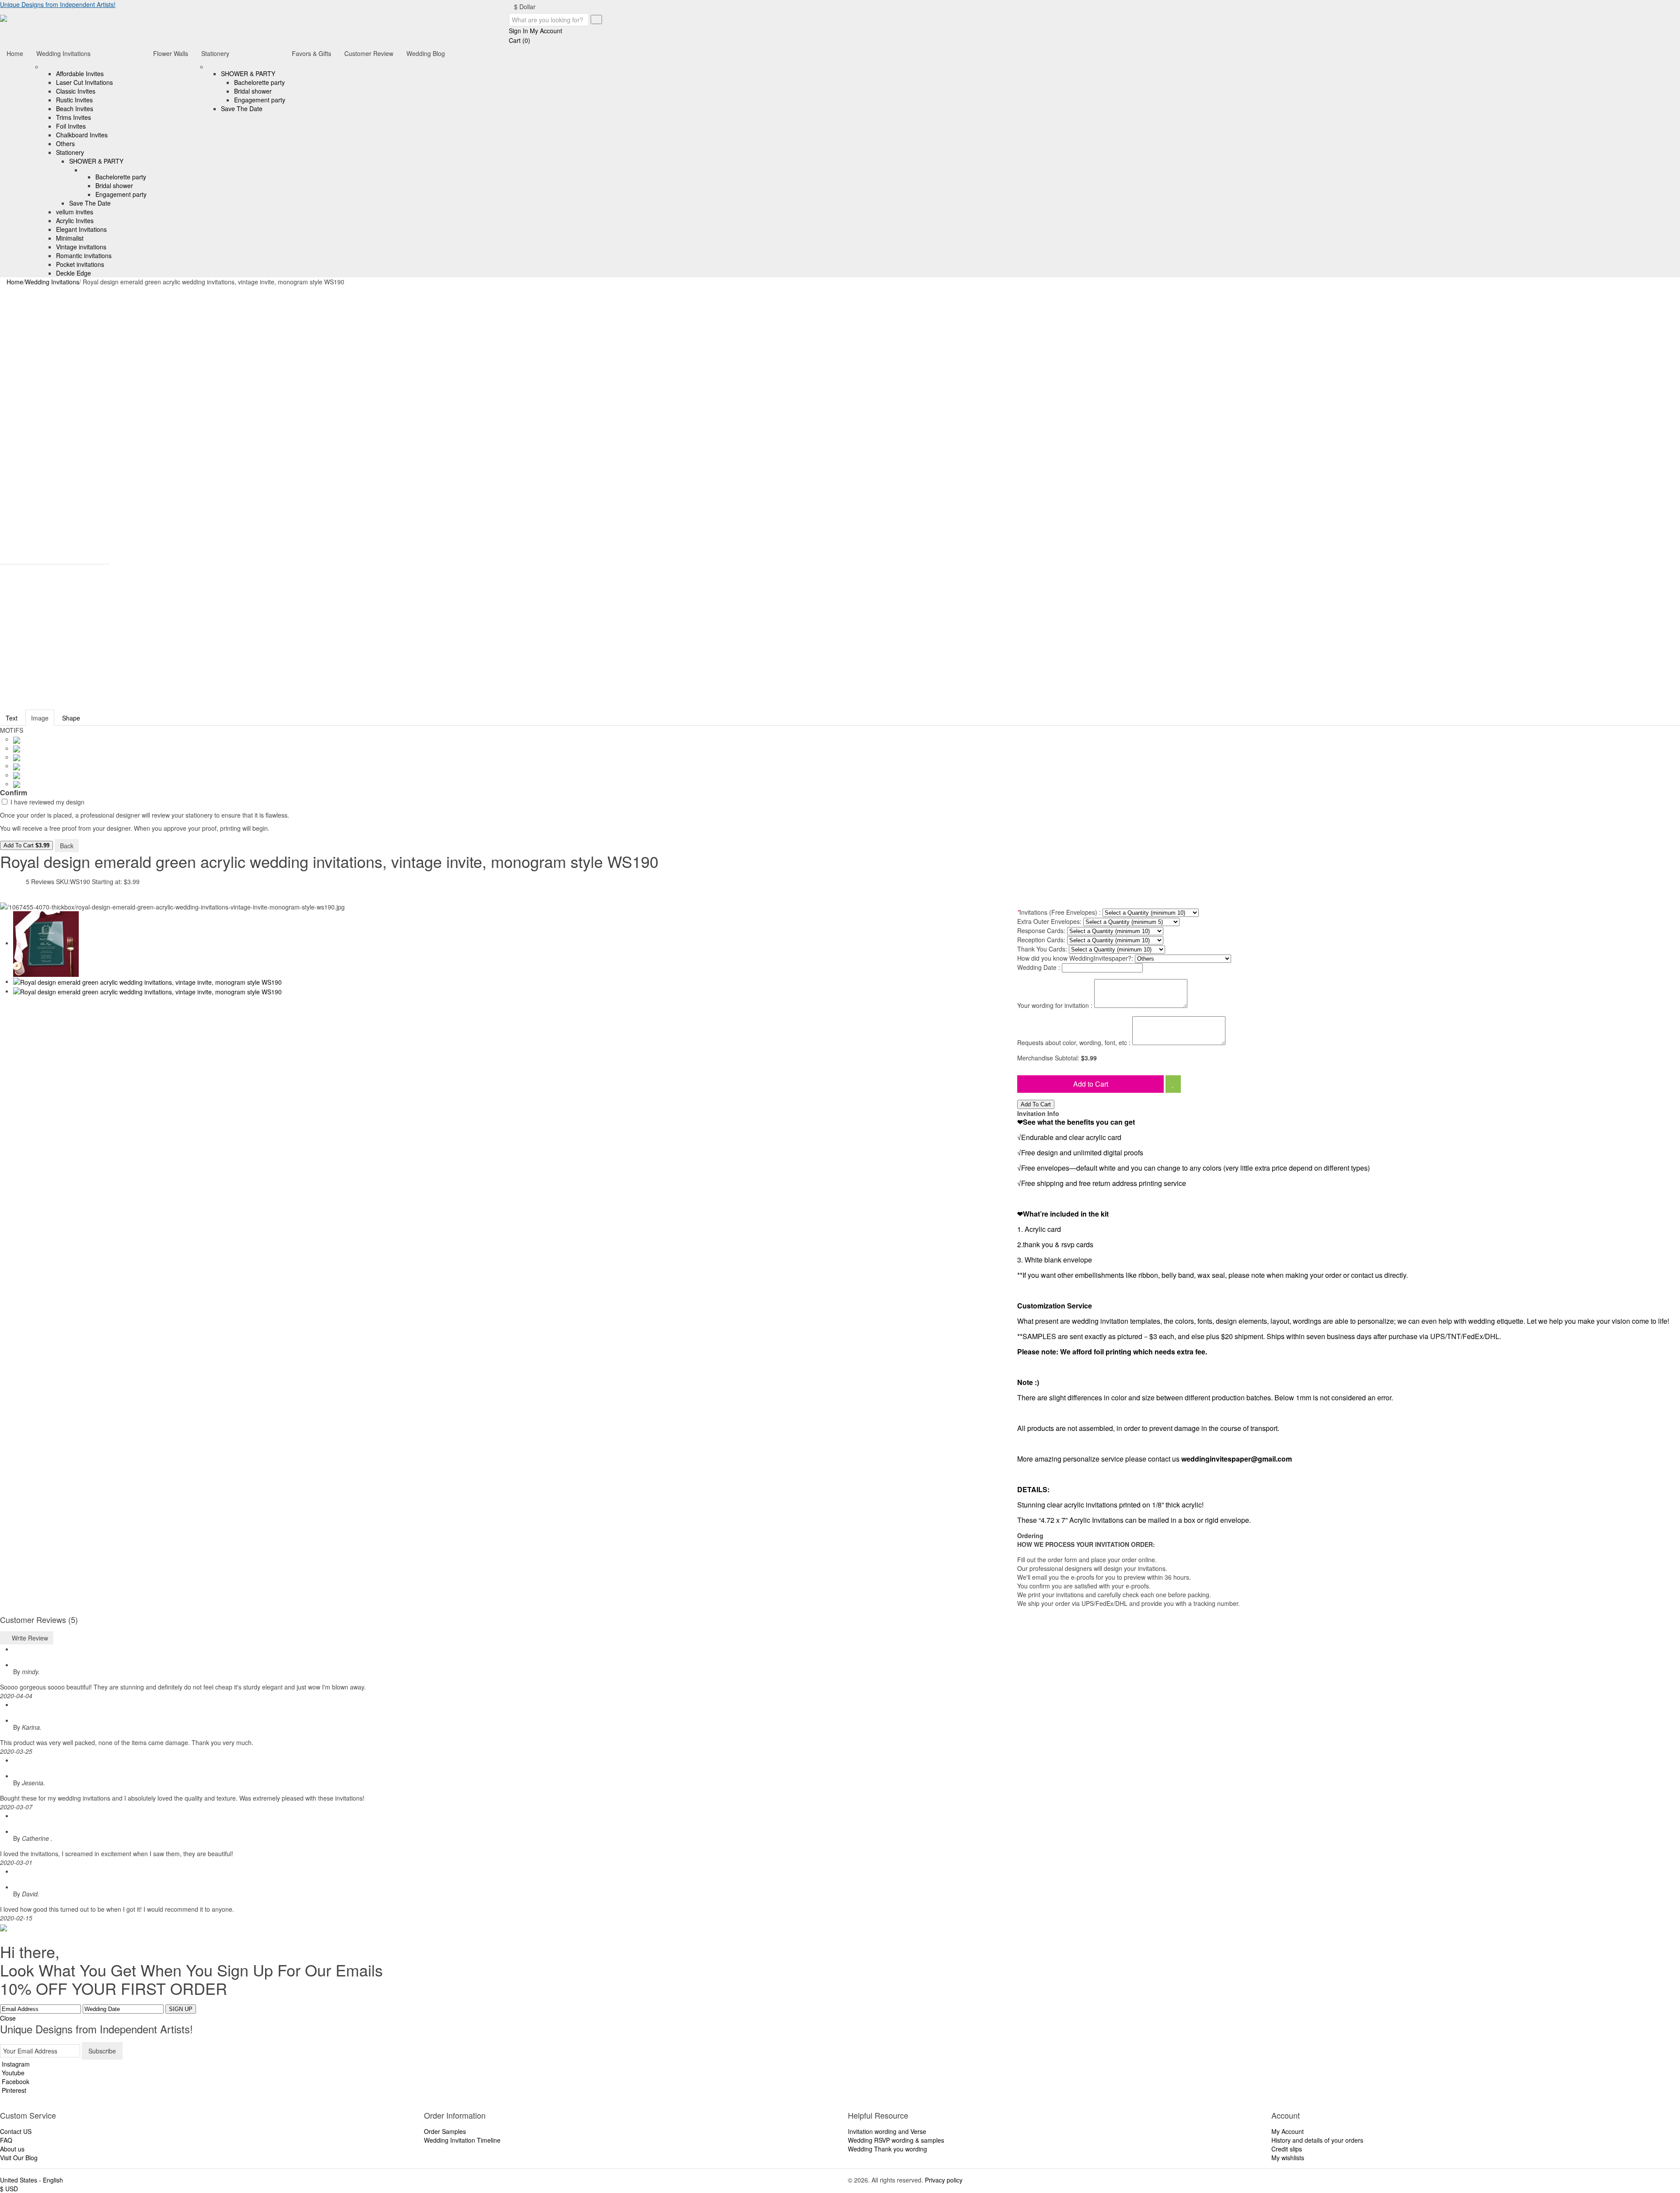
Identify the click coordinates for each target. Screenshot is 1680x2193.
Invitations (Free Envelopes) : (1059, 912)
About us (12, 2149)
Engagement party (121, 194)
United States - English (31, 2180)
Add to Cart (1091, 1084)
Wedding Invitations (63, 53)
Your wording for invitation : (1055, 1005)
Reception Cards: (1041, 940)
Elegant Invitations (81, 229)
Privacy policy (944, 2180)
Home (15, 53)
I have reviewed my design (47, 802)
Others (65, 143)
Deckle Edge (73, 273)
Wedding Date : (1039, 967)
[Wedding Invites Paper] (3, 17)
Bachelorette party (121, 177)
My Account (1288, 2131)
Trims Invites (73, 117)
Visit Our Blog (19, 2158)
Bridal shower (114, 185)
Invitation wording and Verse (887, 2131)
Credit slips (1287, 2149)
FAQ (6, 2140)
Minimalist (70, 238)
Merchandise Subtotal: (1049, 1058)
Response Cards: (1041, 930)
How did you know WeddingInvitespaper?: (1075, 958)
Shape (71, 718)
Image (40, 718)
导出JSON (95, 845)
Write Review (29, 1638)
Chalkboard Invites (82, 135)
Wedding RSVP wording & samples (896, 2140)
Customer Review (369, 53)
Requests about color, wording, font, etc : (1074, 1042)
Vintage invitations (81, 247)
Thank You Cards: (1042, 949)
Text (12, 718)
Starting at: (107, 881)
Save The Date (90, 203)
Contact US (16, 2131)
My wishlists (1288, 2158)
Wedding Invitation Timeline (462, 2140)
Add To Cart (26, 845)
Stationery (70, 152)
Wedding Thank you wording (887, 2149)
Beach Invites (75, 108)
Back (67, 846)
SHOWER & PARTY (96, 161)
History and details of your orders (1317, 2140)
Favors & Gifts (311, 53)
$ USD (9, 2189)
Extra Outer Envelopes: (1049, 921)
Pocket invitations (80, 264)
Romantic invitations (84, 255)
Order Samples (445, 2131)
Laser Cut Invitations (84, 82)
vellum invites (75, 212)
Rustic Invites (74, 100)
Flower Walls (171, 53)
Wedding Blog (426, 53)
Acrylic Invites (75, 220)
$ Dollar (526, 7)
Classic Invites (76, 91)
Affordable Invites (80, 73)
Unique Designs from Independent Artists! (58, 4)
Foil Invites (71, 126)
